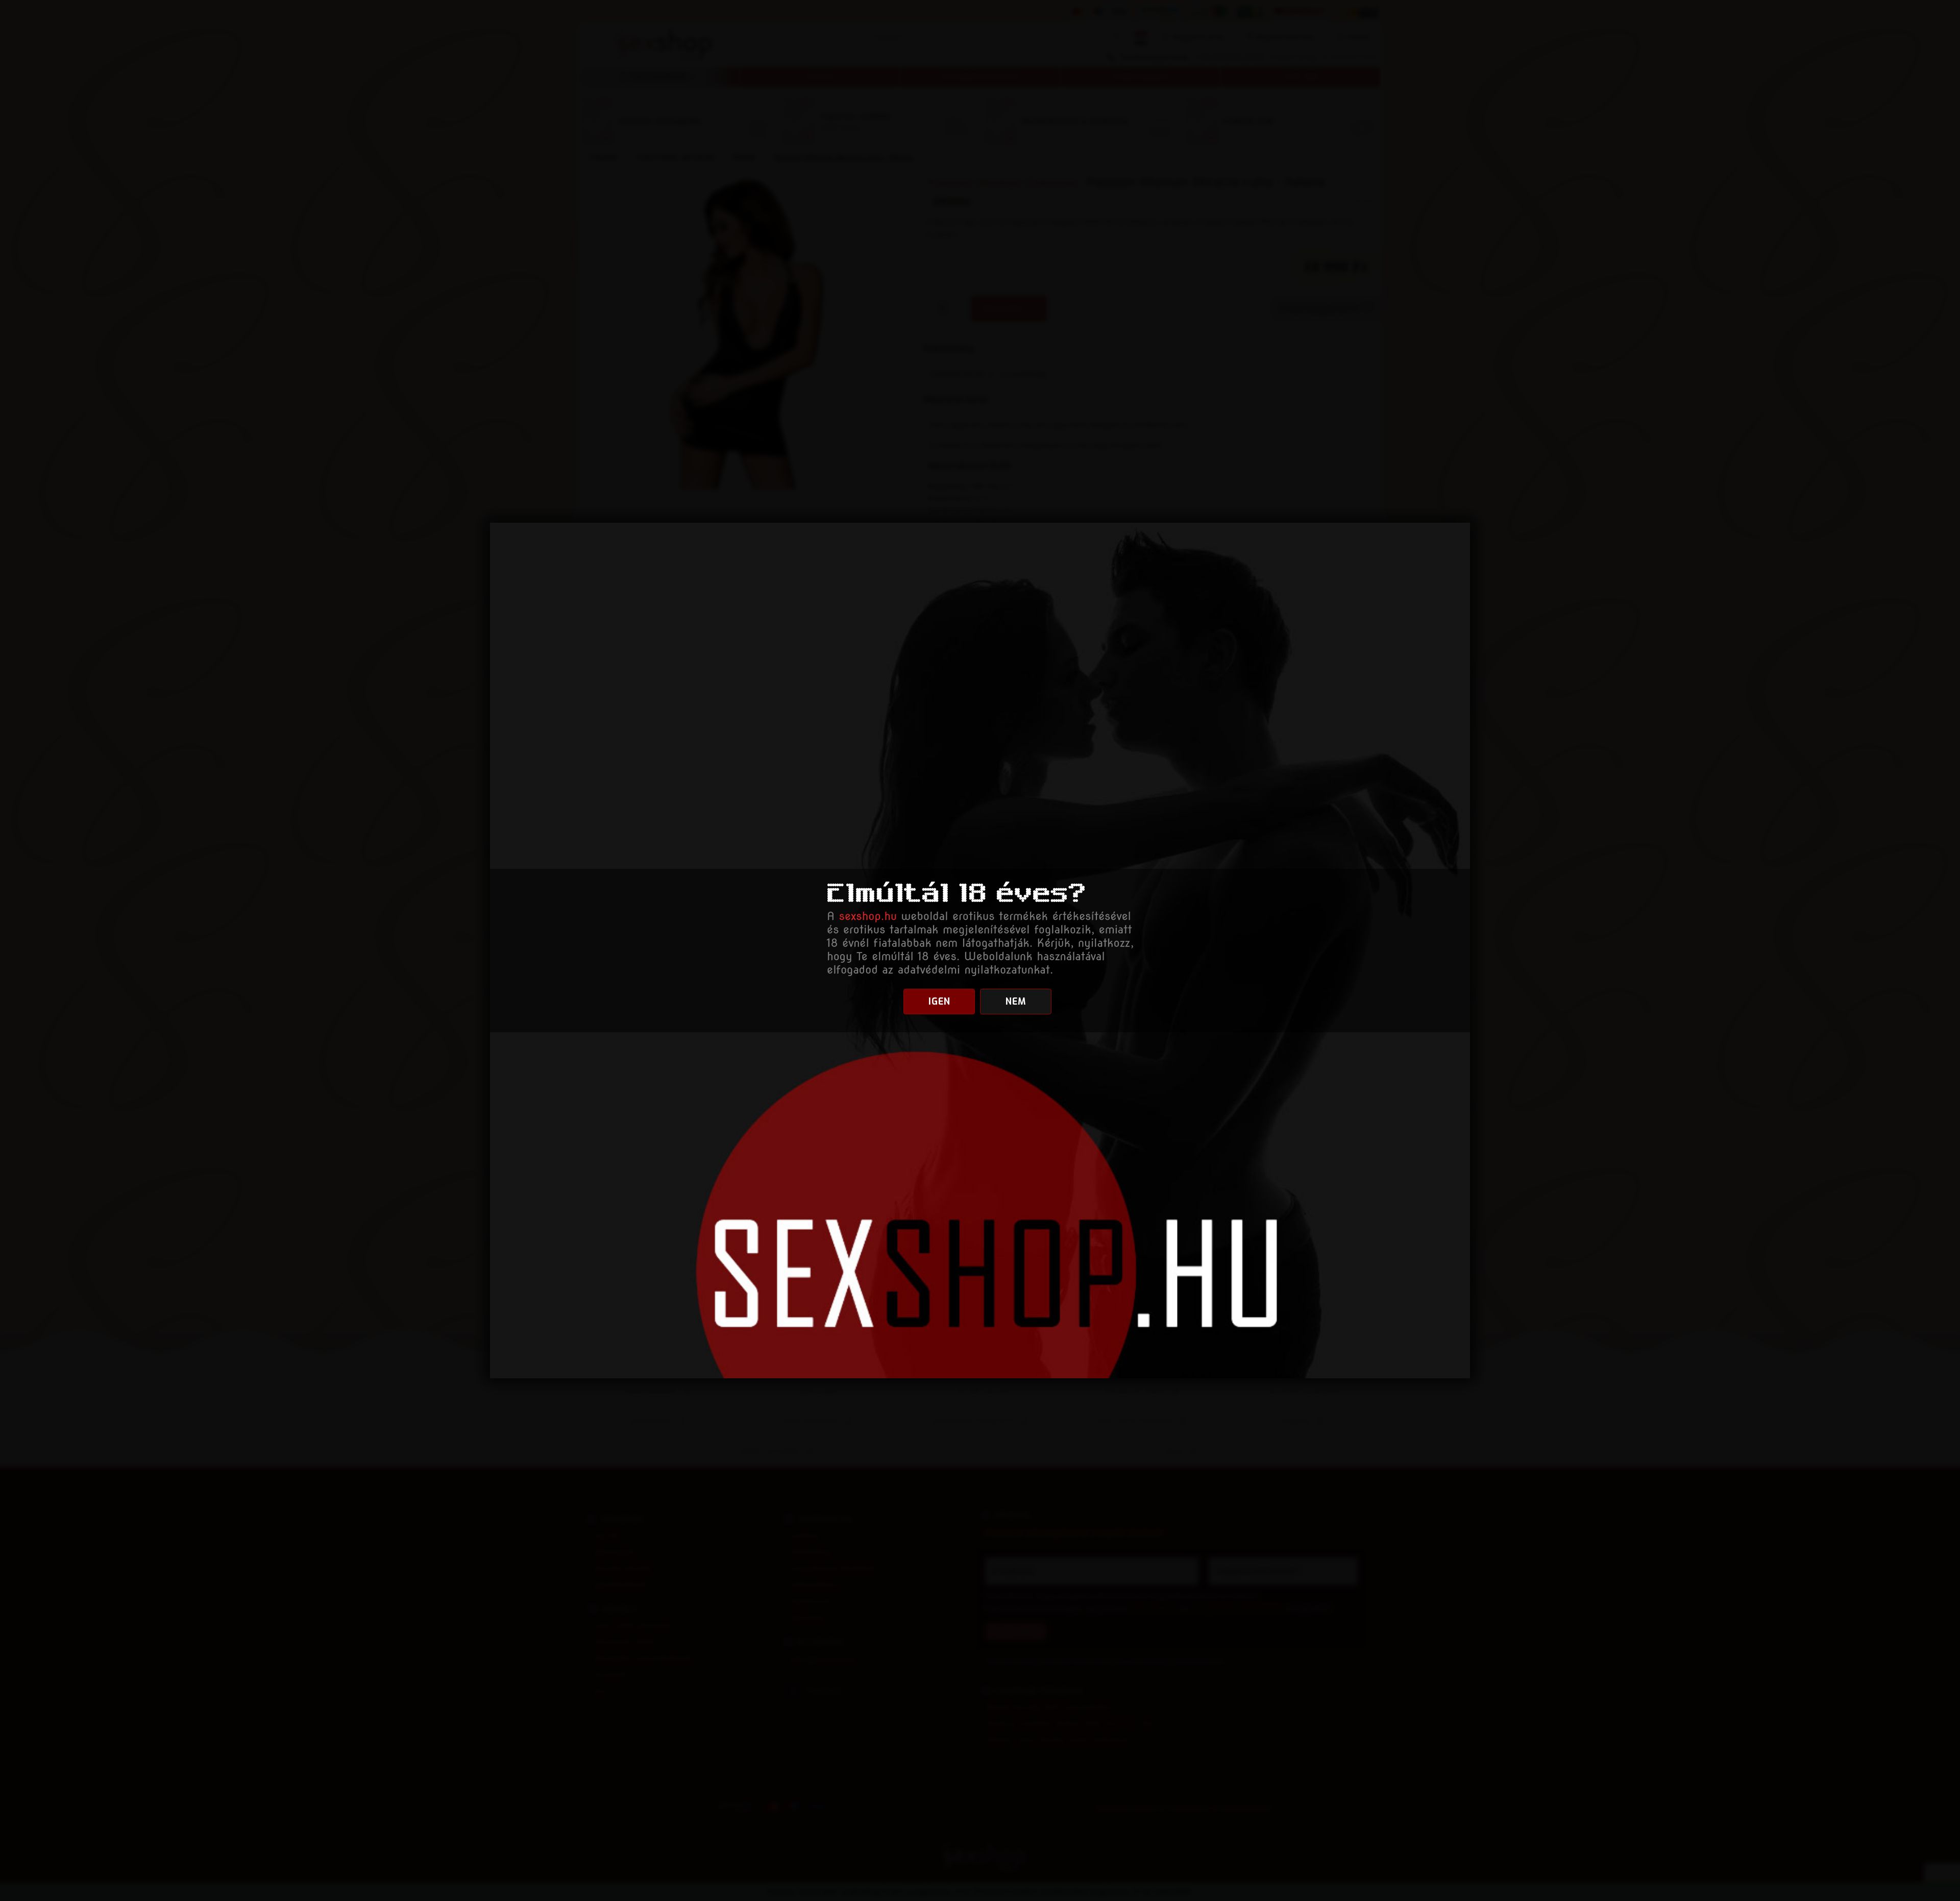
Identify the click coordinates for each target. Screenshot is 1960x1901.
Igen (939, 1002)
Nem (1016, 1002)
